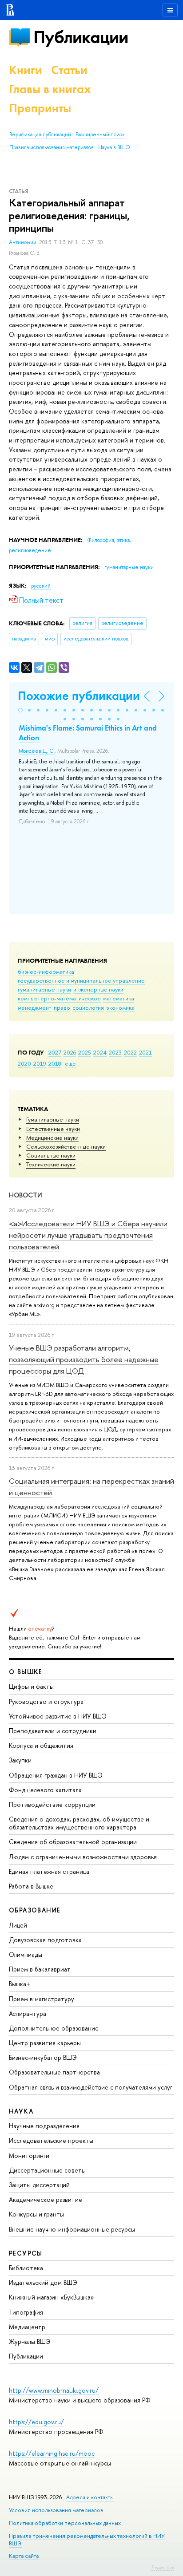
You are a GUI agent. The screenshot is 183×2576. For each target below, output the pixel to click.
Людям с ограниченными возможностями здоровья (83, 1857)
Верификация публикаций (40, 134)
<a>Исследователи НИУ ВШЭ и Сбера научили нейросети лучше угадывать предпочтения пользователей (88, 1235)
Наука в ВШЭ (114, 147)
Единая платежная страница (49, 1871)
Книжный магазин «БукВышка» (52, 2297)
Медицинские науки (52, 1138)
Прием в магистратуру (42, 1999)
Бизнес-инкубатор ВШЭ (43, 2057)
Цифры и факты (31, 1686)
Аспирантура (28, 2013)
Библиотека (26, 2268)
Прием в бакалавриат (40, 1969)
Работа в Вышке (31, 1886)
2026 (70, 1052)
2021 (145, 1052)
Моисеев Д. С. (37, 751)
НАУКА (21, 2111)
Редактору (163, 2567)
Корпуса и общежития (41, 1745)
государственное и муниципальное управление (81, 980)
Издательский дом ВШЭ (43, 2282)
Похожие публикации (79, 696)
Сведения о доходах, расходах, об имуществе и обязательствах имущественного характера (79, 1823)
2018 (55, 1063)
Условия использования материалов (56, 2510)
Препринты (40, 108)
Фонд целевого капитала (45, 1790)
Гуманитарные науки (53, 1119)
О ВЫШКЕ (26, 1672)
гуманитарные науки (44, 989)
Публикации (81, 37)
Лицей (18, 1925)
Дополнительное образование (54, 2028)
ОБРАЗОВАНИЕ (35, 1910)
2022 (130, 1052)
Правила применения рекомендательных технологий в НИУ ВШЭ (87, 2539)
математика (119, 998)
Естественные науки (53, 1129)
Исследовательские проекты (51, 2140)
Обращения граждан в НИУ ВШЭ (56, 1775)
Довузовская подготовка (45, 1940)
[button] (20, 710)
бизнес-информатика (46, 972)
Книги (26, 70)
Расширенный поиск (100, 134)
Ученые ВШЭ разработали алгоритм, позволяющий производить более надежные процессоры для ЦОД (84, 1359)
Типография (26, 2312)
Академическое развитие (46, 2199)
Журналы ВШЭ (30, 2341)
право (62, 1007)
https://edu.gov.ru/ (36, 2422)
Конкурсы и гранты (36, 2214)
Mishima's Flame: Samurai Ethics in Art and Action (88, 733)
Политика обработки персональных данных (65, 2523)
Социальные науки (51, 1155)
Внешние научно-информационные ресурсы (72, 2229)
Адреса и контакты (90, 2497)
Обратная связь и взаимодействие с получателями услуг (91, 2087)
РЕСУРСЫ (26, 2253)
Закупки (20, 1760)
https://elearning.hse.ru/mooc (52, 2453)
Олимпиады (26, 1954)
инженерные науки (98, 989)
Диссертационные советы (47, 2170)
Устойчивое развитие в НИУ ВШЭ (58, 1716)
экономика (120, 1007)
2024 (100, 1052)
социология (88, 1007)
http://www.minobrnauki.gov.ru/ (54, 2390)
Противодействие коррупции (52, 1804)
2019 (40, 1063)
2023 (115, 1052)
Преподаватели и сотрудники (53, 1731)
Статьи (69, 70)
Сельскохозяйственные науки (66, 1146)
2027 (55, 1052)
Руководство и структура (46, 1701)
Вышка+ (20, 1984)
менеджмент (35, 1007)
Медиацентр (27, 2327)
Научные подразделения (44, 2126)
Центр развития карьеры (45, 2043)
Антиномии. (24, 242)
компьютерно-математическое (59, 998)
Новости (26, 1195)
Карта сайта (24, 2556)
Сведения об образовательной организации (73, 1842)
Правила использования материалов (52, 147)
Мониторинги (29, 2155)
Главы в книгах (50, 89)
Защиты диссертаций (39, 2185)
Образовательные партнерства (54, 2072)
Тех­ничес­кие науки (51, 1164)
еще (70, 1063)
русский (41, 586)
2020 (24, 1063)
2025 (85, 1052)
